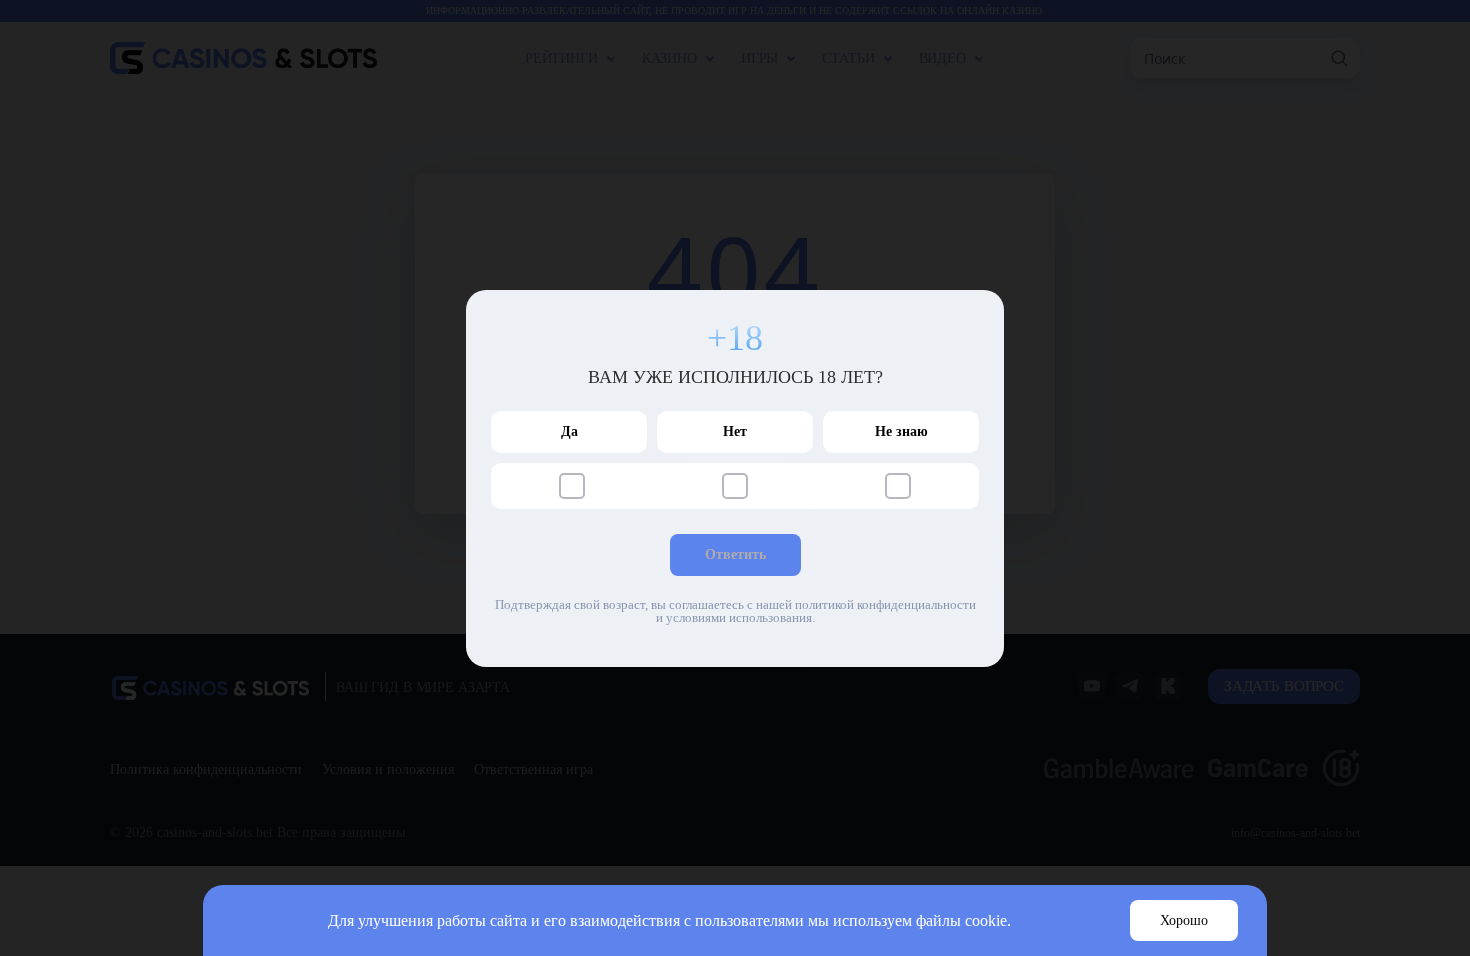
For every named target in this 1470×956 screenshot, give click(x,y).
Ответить (735, 554)
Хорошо (1184, 920)
